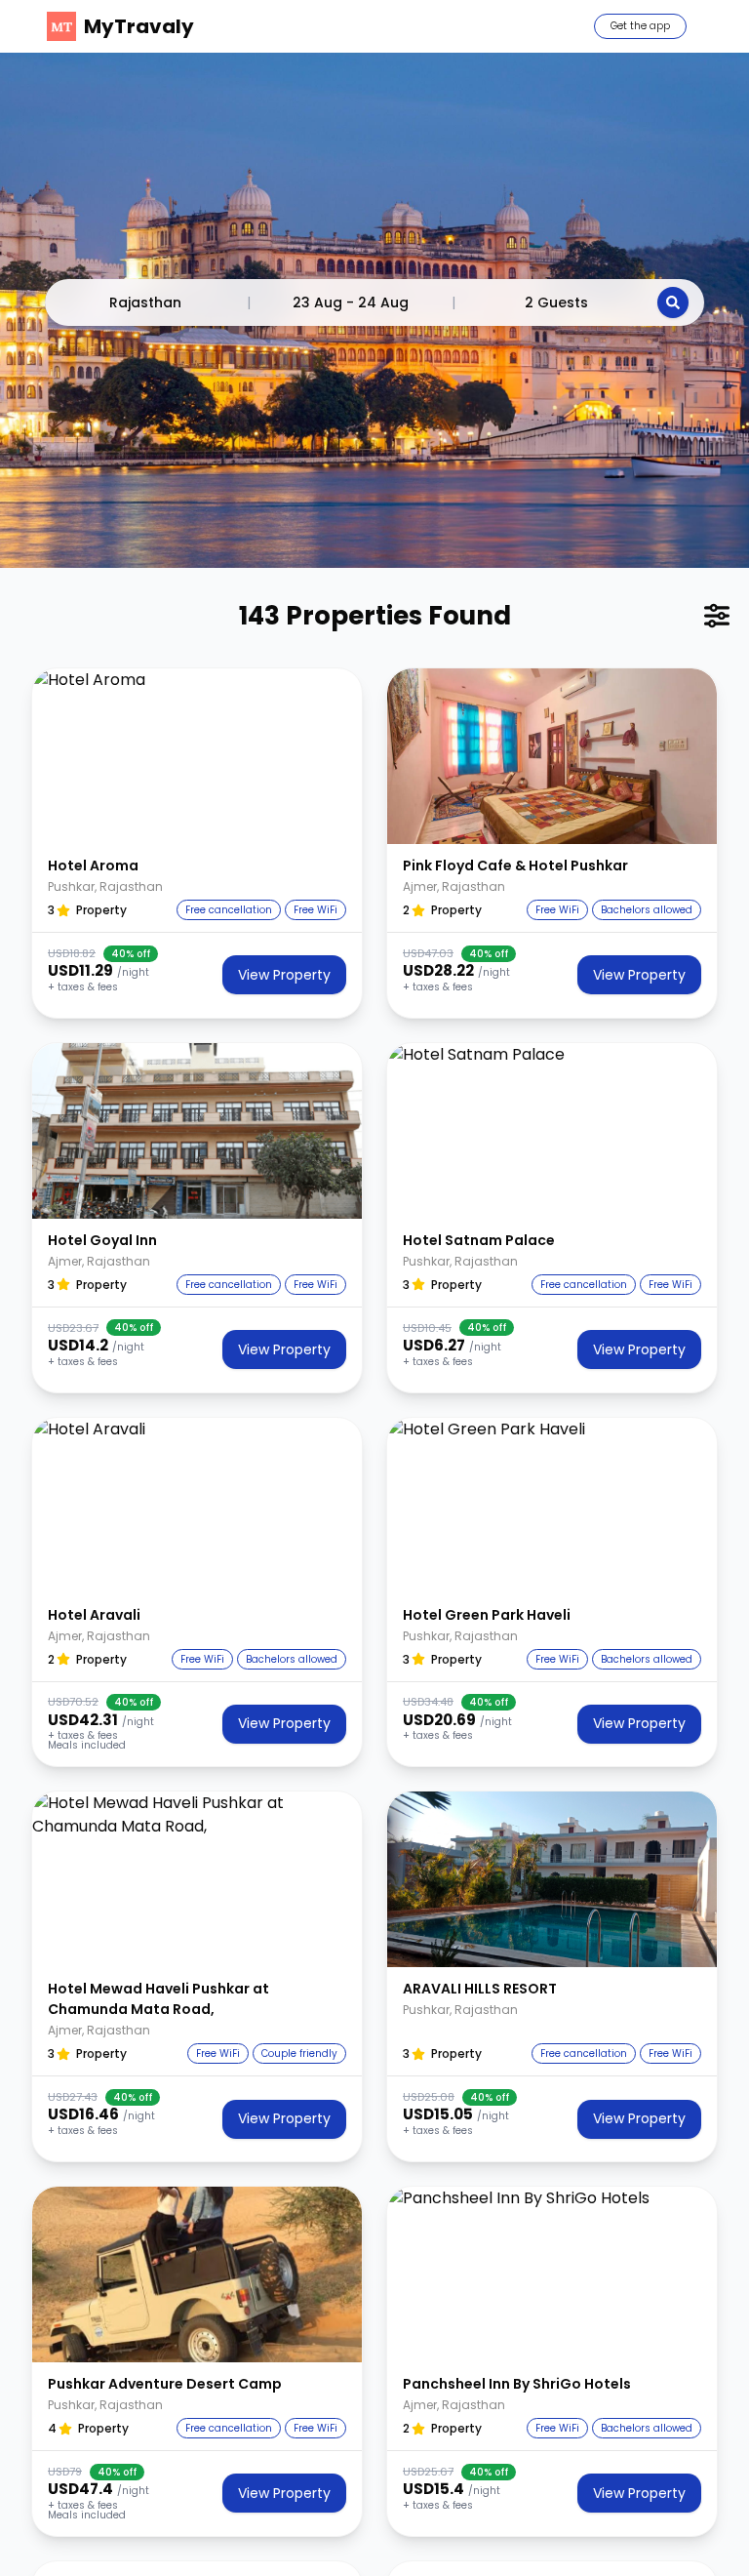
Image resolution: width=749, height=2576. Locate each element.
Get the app (640, 26)
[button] (197, 756)
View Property (284, 975)
